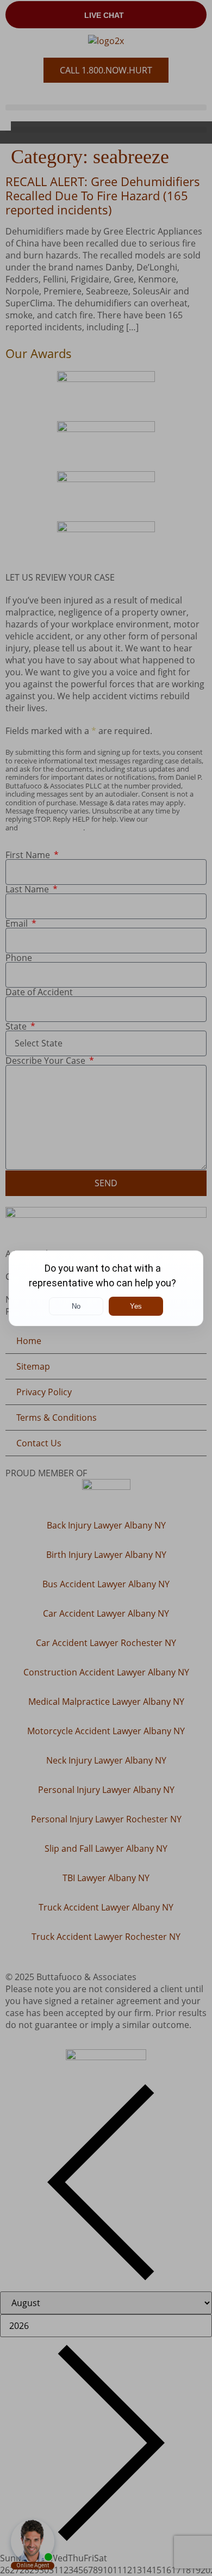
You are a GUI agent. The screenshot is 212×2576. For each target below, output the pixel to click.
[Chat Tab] (106, 1288)
